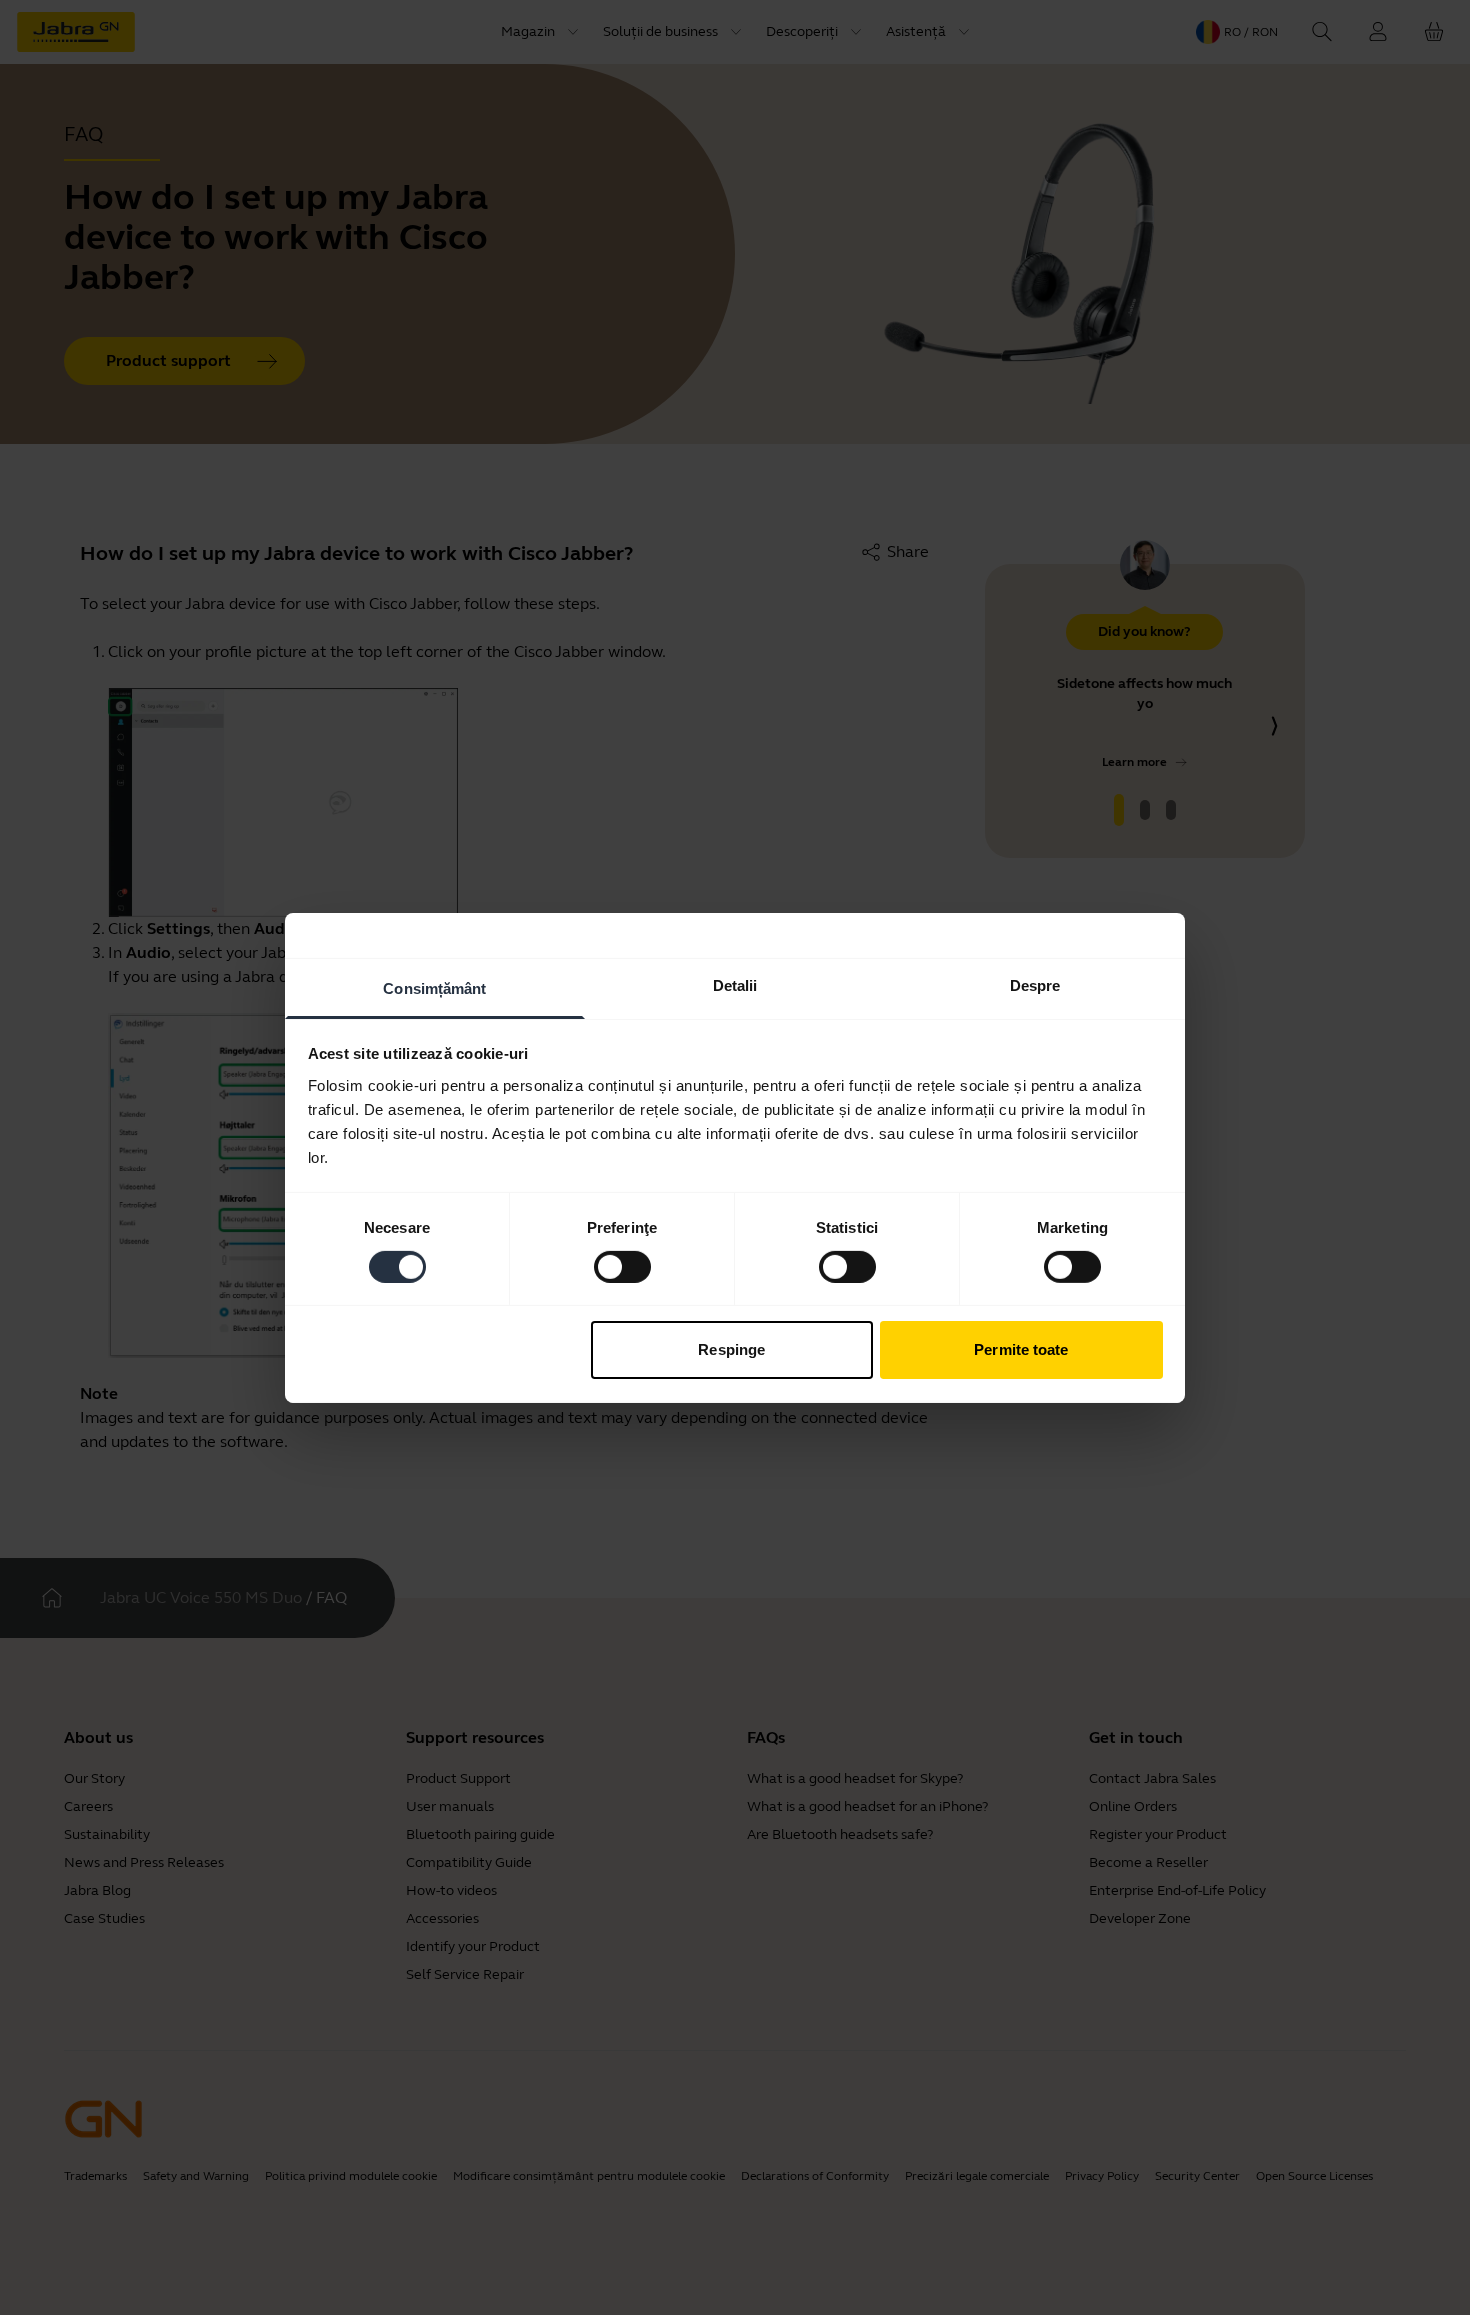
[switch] (622, 1267)
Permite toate (1021, 1349)
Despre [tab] (1035, 984)
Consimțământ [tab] (434, 987)
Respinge (731, 1349)
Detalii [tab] (735, 984)
